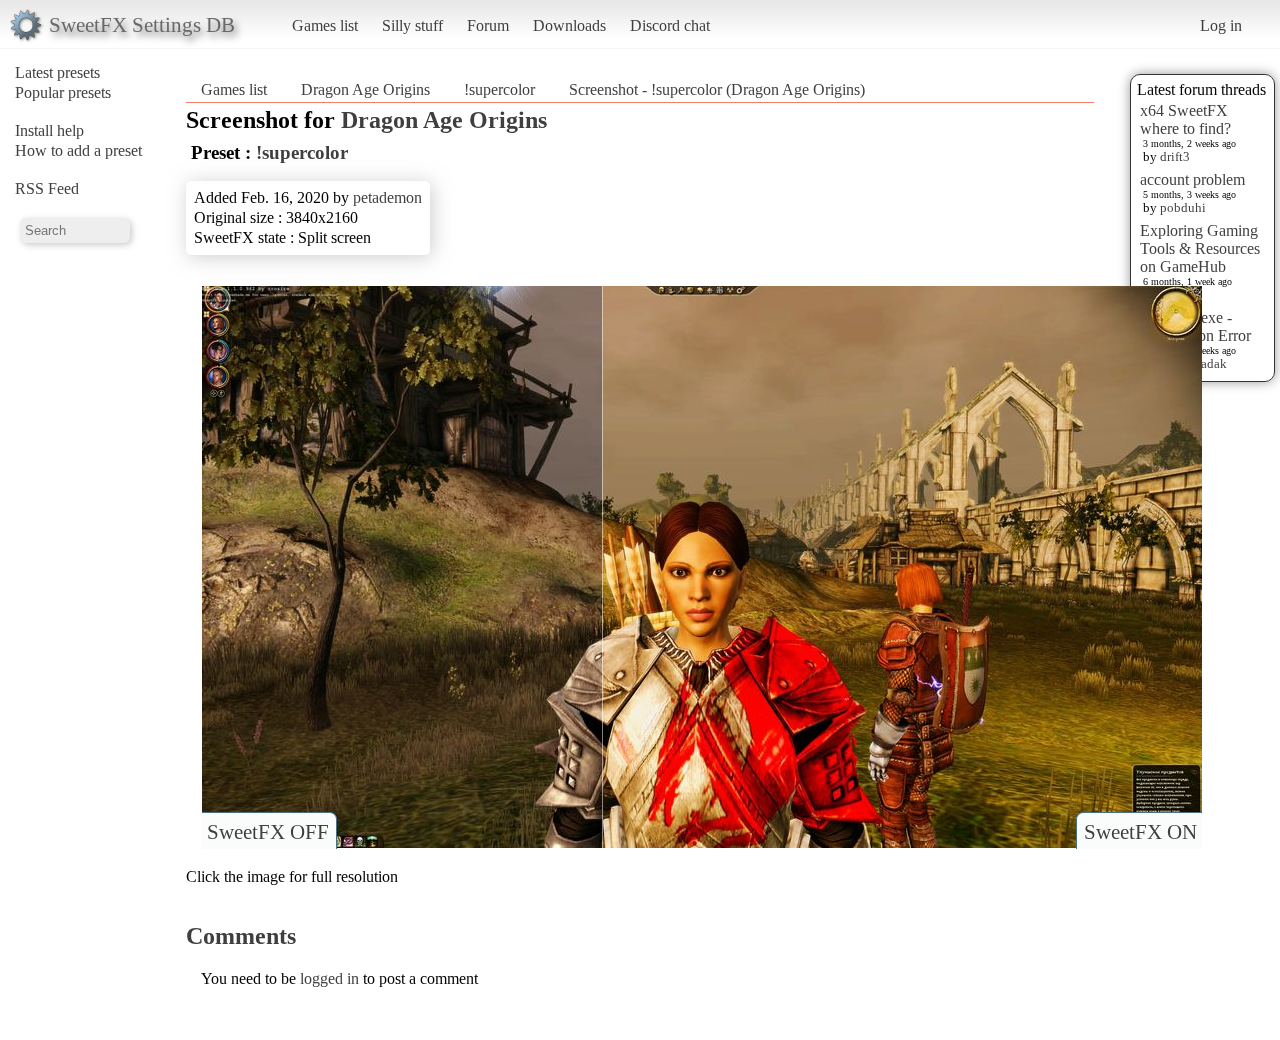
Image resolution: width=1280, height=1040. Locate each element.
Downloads (569, 25)
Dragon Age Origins (365, 89)
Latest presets (57, 72)
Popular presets (63, 92)
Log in (1221, 25)
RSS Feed (47, 188)
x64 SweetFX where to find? (1185, 119)
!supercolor (499, 89)
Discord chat (670, 25)
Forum (488, 25)
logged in (329, 978)
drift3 (1175, 156)
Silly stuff (412, 25)
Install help (49, 130)
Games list (325, 25)
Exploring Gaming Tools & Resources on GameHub (1200, 248)
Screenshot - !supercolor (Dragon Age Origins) (717, 89)
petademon (387, 197)
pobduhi (1183, 207)
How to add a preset (78, 150)
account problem (1192, 179)
